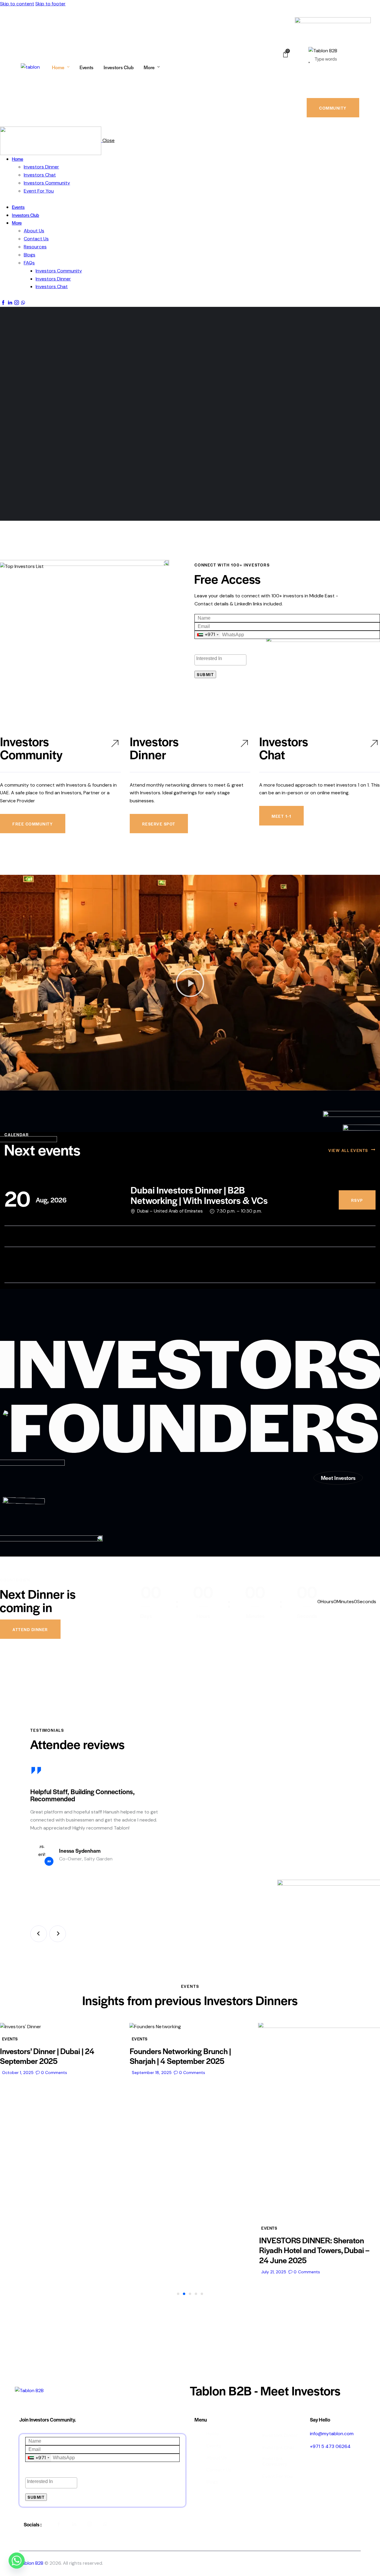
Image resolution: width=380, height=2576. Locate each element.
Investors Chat (284, 748)
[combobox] (208, 635)
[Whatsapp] (17, 2561)
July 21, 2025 (144, 2272)
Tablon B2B (31, 2563)
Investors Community (31, 748)
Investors (260, 2421)
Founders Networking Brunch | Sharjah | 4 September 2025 (51, 2056)
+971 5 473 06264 (330, 2446)
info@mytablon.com (332, 2434)
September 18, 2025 (22, 2073)
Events (10, 2039)
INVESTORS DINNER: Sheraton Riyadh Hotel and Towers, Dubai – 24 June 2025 (185, 2250)
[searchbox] (220, 659)
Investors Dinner (154, 748)
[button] (190, 983)
